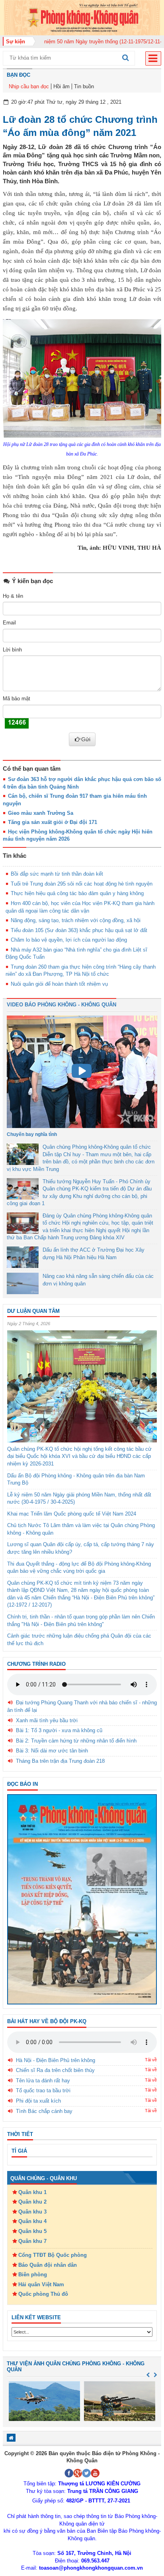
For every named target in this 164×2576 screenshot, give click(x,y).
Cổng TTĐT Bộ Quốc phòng (53, 2255)
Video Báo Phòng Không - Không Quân (61, 1005)
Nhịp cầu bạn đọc (29, 86)
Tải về (151, 2060)
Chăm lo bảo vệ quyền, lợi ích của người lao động (69, 940)
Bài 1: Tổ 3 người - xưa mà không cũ (59, 1730)
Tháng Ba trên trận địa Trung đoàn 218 (60, 1761)
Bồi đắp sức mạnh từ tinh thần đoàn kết (57, 874)
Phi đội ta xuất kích (38, 2101)
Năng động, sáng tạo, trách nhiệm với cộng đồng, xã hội (76, 920)
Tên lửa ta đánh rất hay (43, 2081)
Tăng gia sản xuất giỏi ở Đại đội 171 (53, 822)
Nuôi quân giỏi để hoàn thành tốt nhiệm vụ (59, 984)
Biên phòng (33, 2275)
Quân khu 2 (32, 2202)
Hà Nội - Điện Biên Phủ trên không (56, 2060)
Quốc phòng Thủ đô (43, 2294)
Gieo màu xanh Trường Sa (41, 813)
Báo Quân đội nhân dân (48, 2265)
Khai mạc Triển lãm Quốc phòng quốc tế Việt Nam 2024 (72, 1514)
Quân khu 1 (32, 2192)
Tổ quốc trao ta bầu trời (43, 2090)
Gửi (86, 739)
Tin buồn (84, 86)
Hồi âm (61, 86)
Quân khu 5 (32, 2231)
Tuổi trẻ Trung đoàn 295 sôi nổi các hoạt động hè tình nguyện (82, 884)
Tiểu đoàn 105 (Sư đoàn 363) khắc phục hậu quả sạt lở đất (79, 930)
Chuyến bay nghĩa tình (32, 1134)
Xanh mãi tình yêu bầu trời (47, 1720)
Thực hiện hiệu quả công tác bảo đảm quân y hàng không (77, 893)
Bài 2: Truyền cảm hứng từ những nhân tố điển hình (76, 1741)
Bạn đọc (19, 75)
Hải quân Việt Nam (41, 2284)
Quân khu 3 (32, 2212)
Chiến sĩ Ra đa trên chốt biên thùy (55, 2070)
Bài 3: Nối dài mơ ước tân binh (52, 1751)
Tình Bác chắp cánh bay (44, 2111)
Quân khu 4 (32, 2221)
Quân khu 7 (32, 2241)
